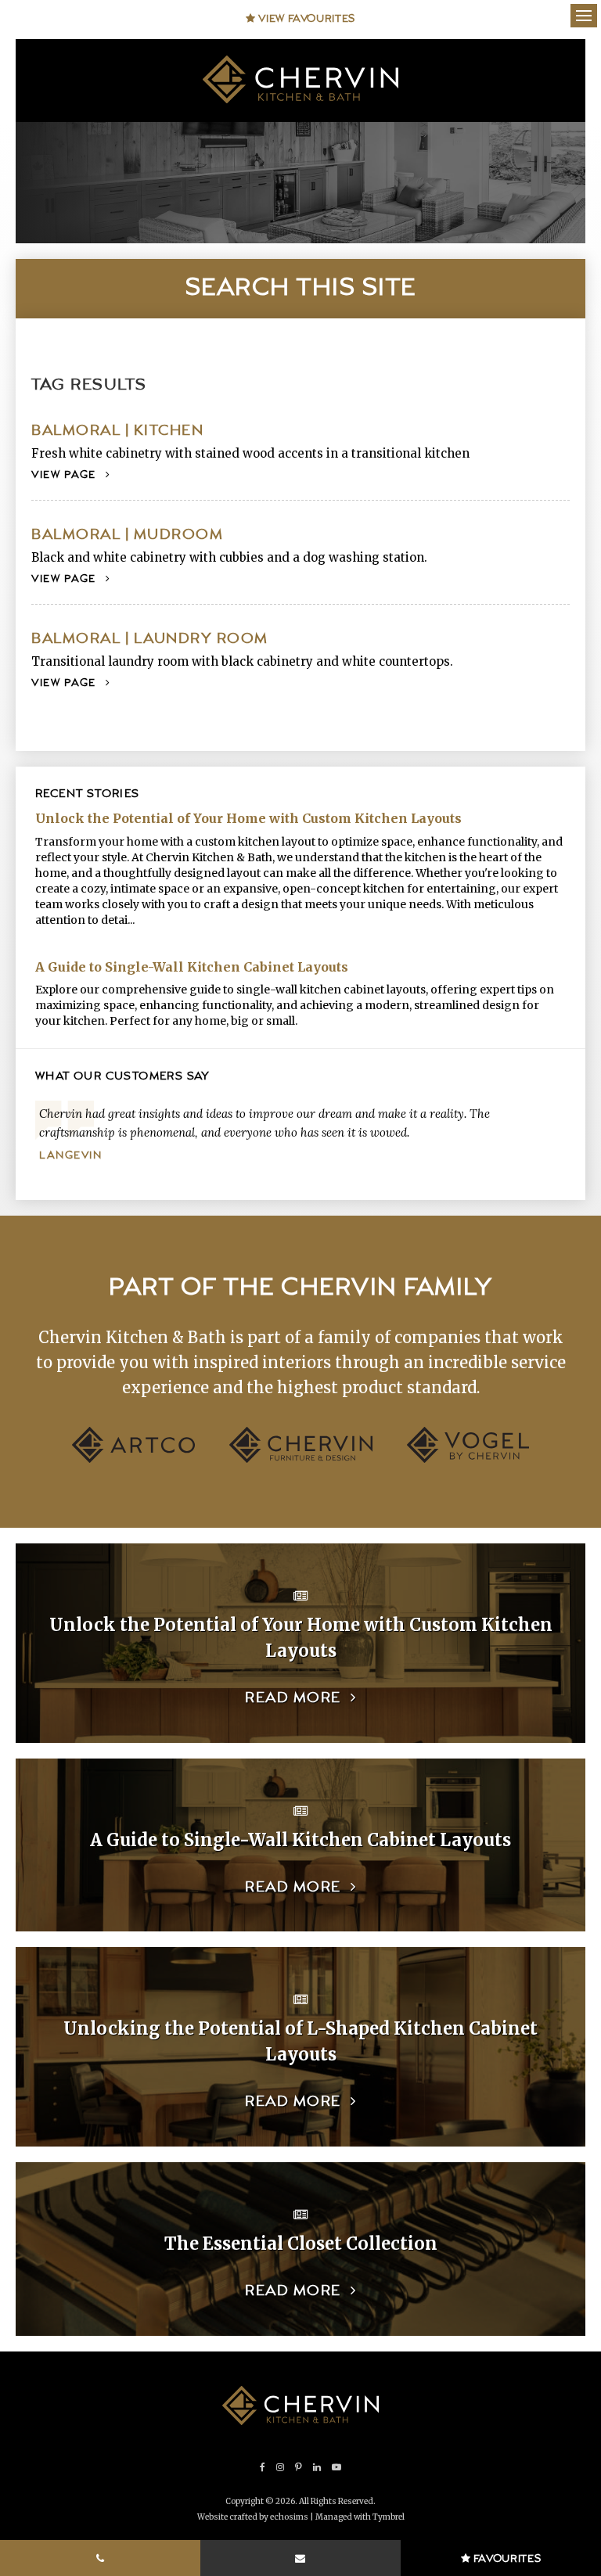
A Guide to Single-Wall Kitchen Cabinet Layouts (192, 967)
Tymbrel (389, 2517)
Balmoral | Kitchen (117, 431)
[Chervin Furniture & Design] (301, 1459)
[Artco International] (133, 1459)
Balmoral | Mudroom (127, 535)
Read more (293, 1698)
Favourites (506, 2559)
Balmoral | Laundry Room (150, 639)
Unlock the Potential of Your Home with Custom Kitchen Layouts (248, 818)
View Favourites (306, 19)
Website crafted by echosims (253, 2517)
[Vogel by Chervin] (468, 1459)
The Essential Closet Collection (301, 2244)
